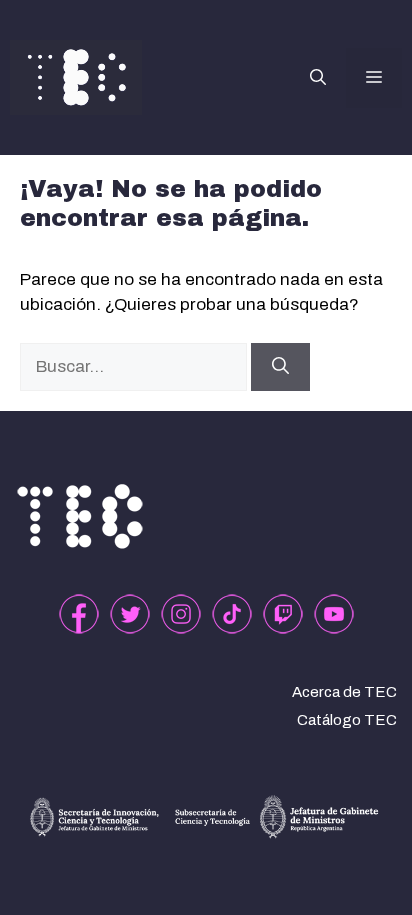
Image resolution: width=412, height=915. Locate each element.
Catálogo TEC (347, 720)
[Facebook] (79, 614)
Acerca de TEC (344, 692)
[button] (318, 78)
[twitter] (130, 614)
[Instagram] (181, 614)
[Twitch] (283, 614)
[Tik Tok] (232, 614)
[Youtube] (334, 614)
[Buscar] (280, 367)
